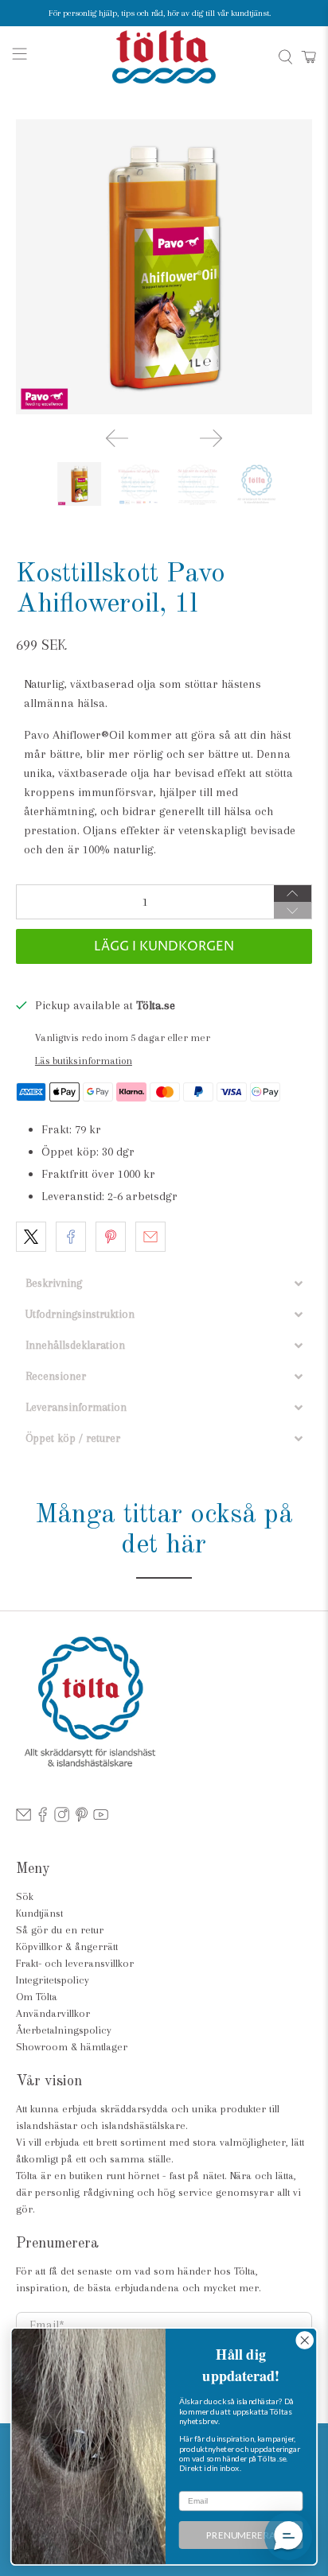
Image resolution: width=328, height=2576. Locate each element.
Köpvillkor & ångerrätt (67, 1947)
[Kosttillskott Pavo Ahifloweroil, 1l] (164, 267)
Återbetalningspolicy (64, 2030)
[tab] (164, 1283)
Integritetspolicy (53, 1980)
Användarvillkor (53, 2013)
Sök (25, 1896)
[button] (288, 2536)
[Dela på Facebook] (71, 1237)
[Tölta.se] (164, 57)
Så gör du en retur (60, 1930)
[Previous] (117, 438)
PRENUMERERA (241, 2535)
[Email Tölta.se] (23, 1818)
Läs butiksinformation (84, 1061)
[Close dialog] (305, 2340)
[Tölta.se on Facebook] (43, 1818)
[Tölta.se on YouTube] (101, 1818)
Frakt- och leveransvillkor (75, 1963)
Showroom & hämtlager (72, 2047)
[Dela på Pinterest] (111, 1237)
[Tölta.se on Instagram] (62, 1818)
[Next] (211, 438)
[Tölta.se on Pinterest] (82, 1818)
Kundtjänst (39, 1913)
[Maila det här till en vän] (150, 1237)
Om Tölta (37, 1997)
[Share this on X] (31, 1237)
